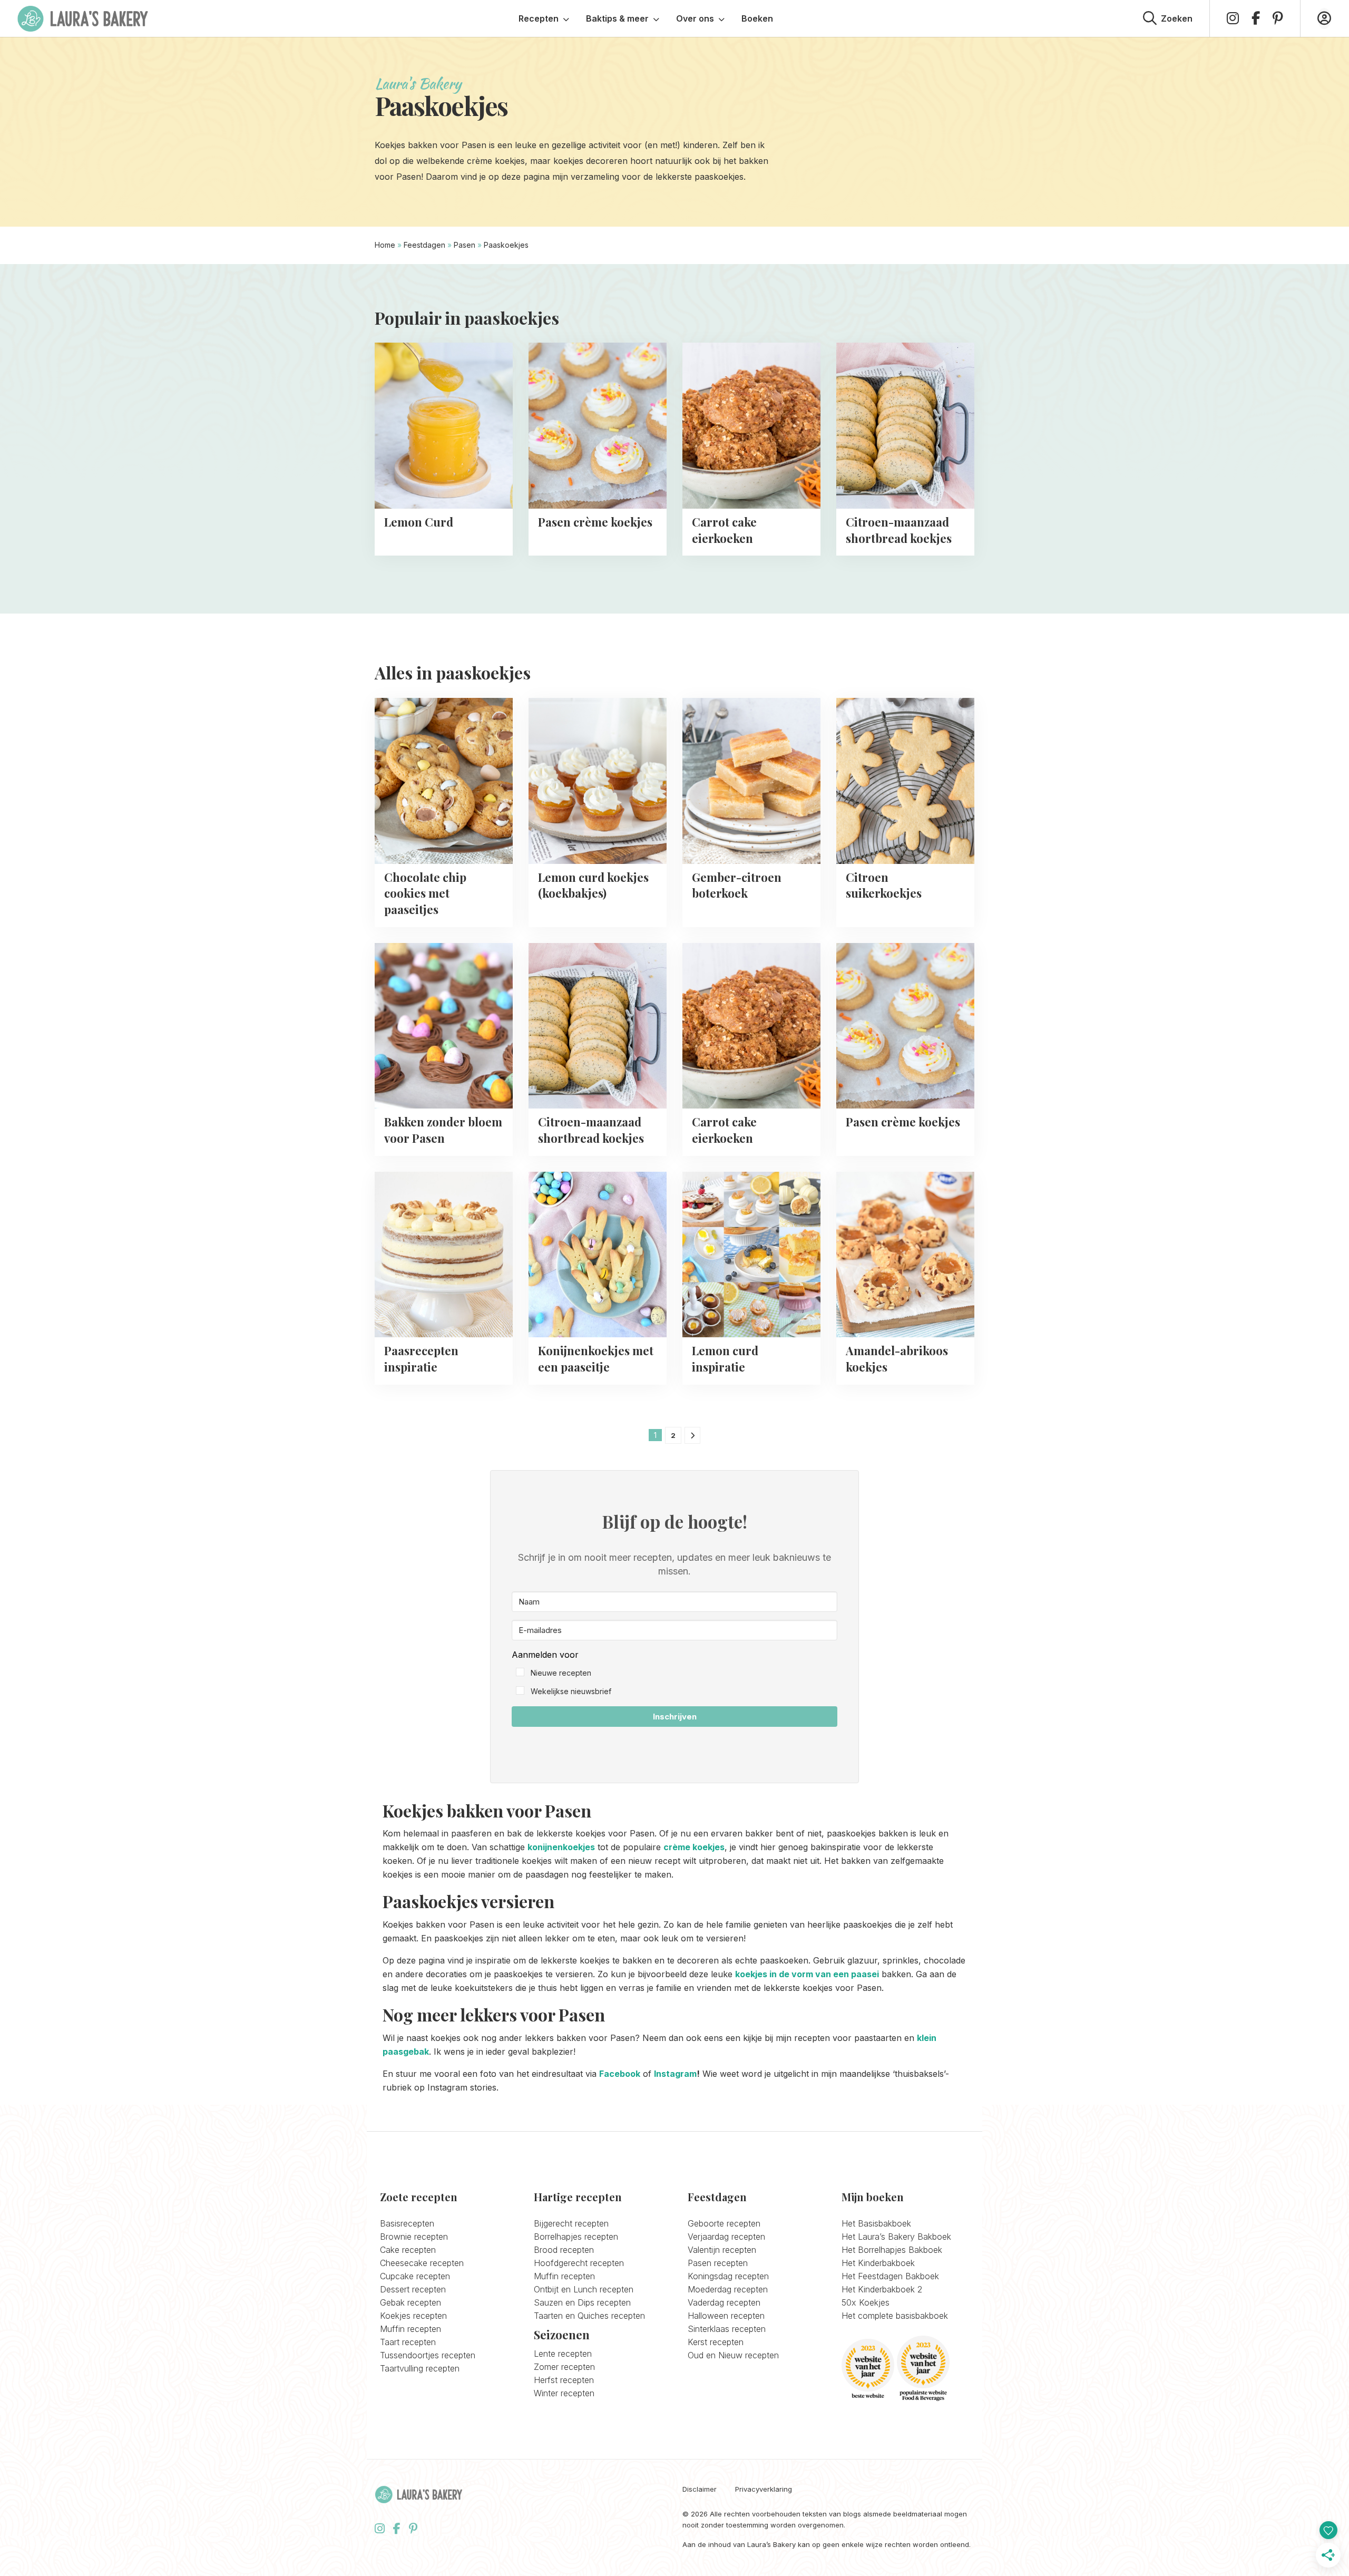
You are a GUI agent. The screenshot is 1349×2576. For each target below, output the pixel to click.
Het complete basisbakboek (895, 2316)
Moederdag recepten (728, 2289)
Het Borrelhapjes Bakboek (892, 2250)
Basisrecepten (407, 2223)
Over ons (695, 18)
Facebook (620, 2074)
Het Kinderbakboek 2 (882, 2289)
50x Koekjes (866, 2302)
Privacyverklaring (764, 2489)
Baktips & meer (617, 18)
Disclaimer (700, 2489)
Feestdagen (424, 245)
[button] (674, 1673)
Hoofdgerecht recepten (579, 2263)
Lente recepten (563, 2354)
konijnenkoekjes (561, 1847)
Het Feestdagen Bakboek (890, 2276)
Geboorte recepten (724, 2223)
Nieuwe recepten (561, 1673)
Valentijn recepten (722, 2250)
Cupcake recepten (415, 2276)
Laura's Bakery (83, 18)
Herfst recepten (564, 2380)
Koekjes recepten (413, 2316)
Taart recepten (408, 2342)
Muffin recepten (410, 2329)
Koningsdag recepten (728, 2276)
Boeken (757, 18)
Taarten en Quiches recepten (589, 2316)
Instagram (675, 2074)
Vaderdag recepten (724, 2302)
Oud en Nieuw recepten (733, 2355)
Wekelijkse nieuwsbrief (571, 1691)
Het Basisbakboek (876, 2223)
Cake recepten (408, 2250)
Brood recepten (564, 2250)
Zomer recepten (564, 2367)
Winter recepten (564, 2393)
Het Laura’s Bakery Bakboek (896, 2237)
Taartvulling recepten (420, 2368)
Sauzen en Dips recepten (582, 2302)
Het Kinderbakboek (878, 2263)
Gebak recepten (410, 2302)
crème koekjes (694, 1847)
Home (385, 245)
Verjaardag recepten (726, 2237)
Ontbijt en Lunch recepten (584, 2289)
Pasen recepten (718, 2263)
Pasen (465, 245)
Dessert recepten (413, 2289)
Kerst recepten (716, 2342)
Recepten (539, 18)
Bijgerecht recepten (571, 2223)
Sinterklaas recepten (727, 2329)
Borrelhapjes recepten (576, 2237)
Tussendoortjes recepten (428, 2355)
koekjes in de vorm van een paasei (807, 1974)
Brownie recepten (414, 2237)
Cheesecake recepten (422, 2263)
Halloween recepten (726, 2316)
